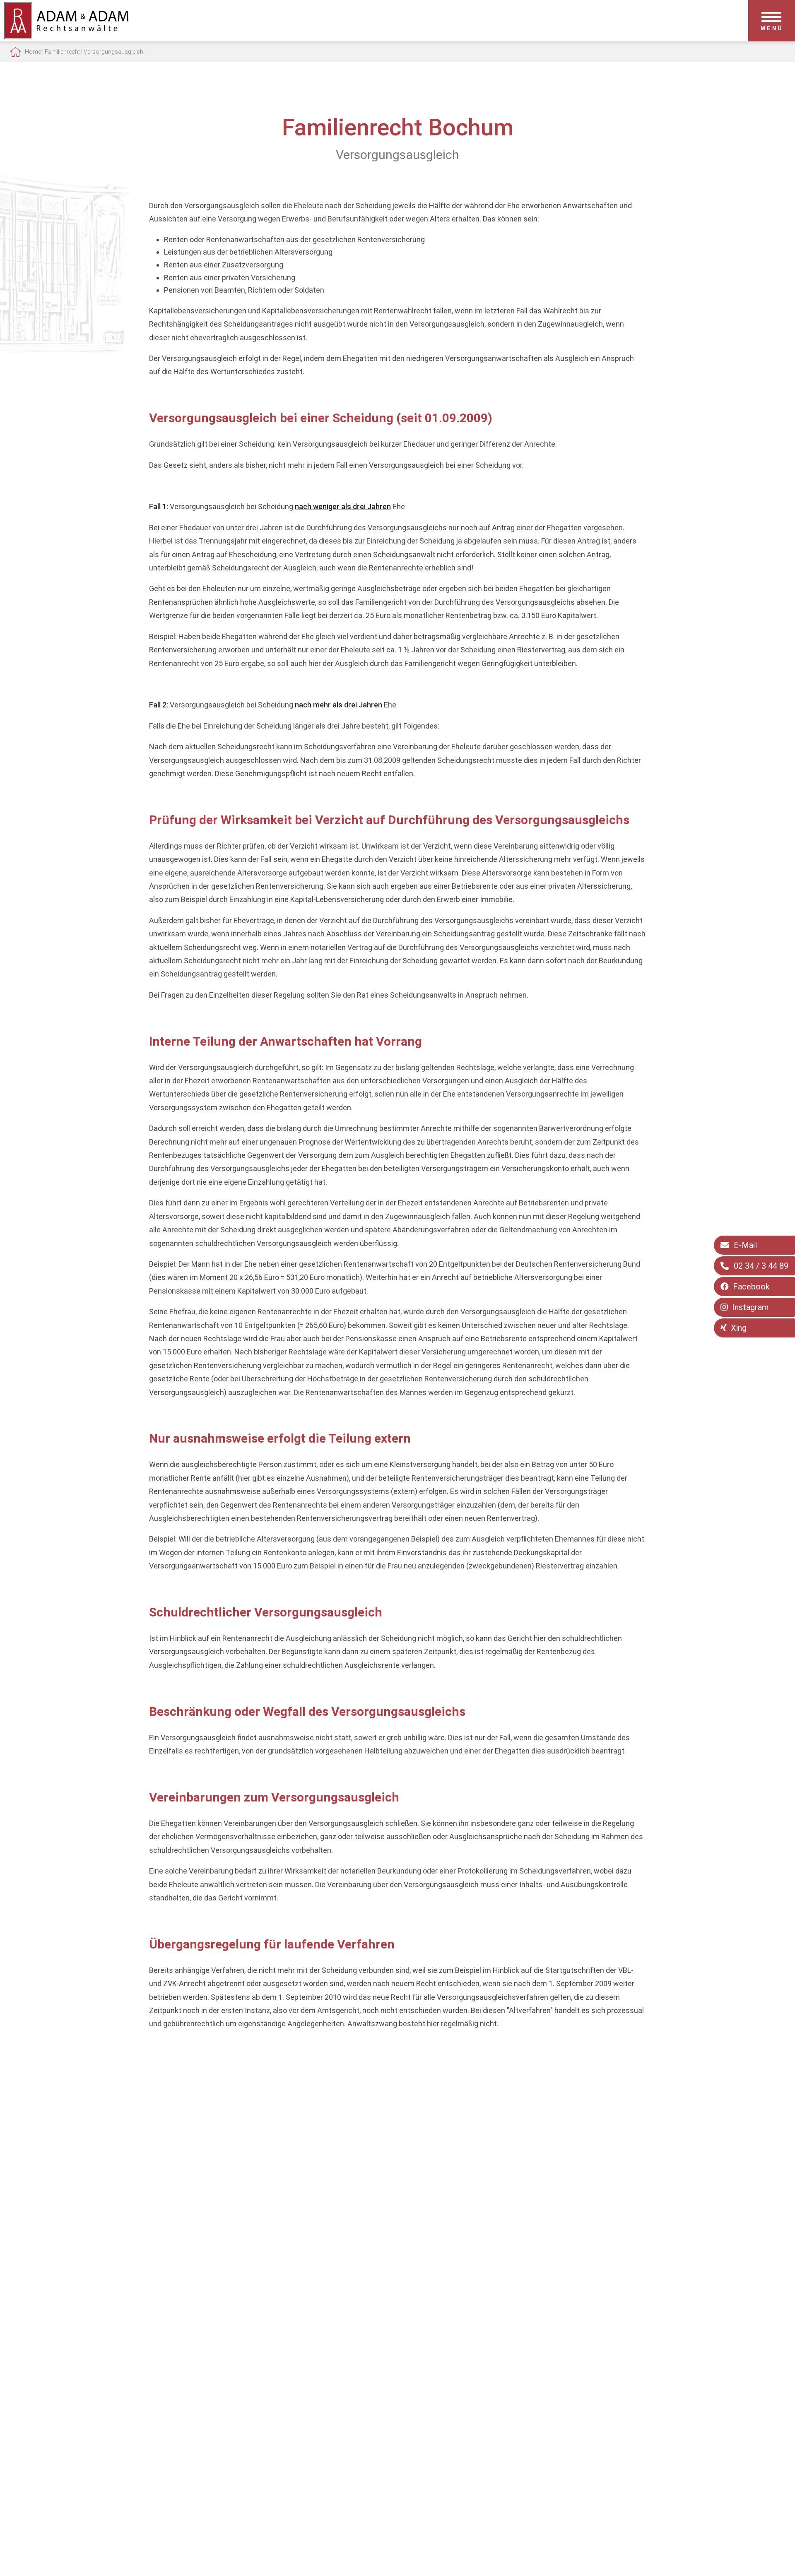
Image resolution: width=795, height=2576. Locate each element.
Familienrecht (62, 52)
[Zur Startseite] (66, 37)
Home (33, 52)
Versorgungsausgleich (113, 52)
